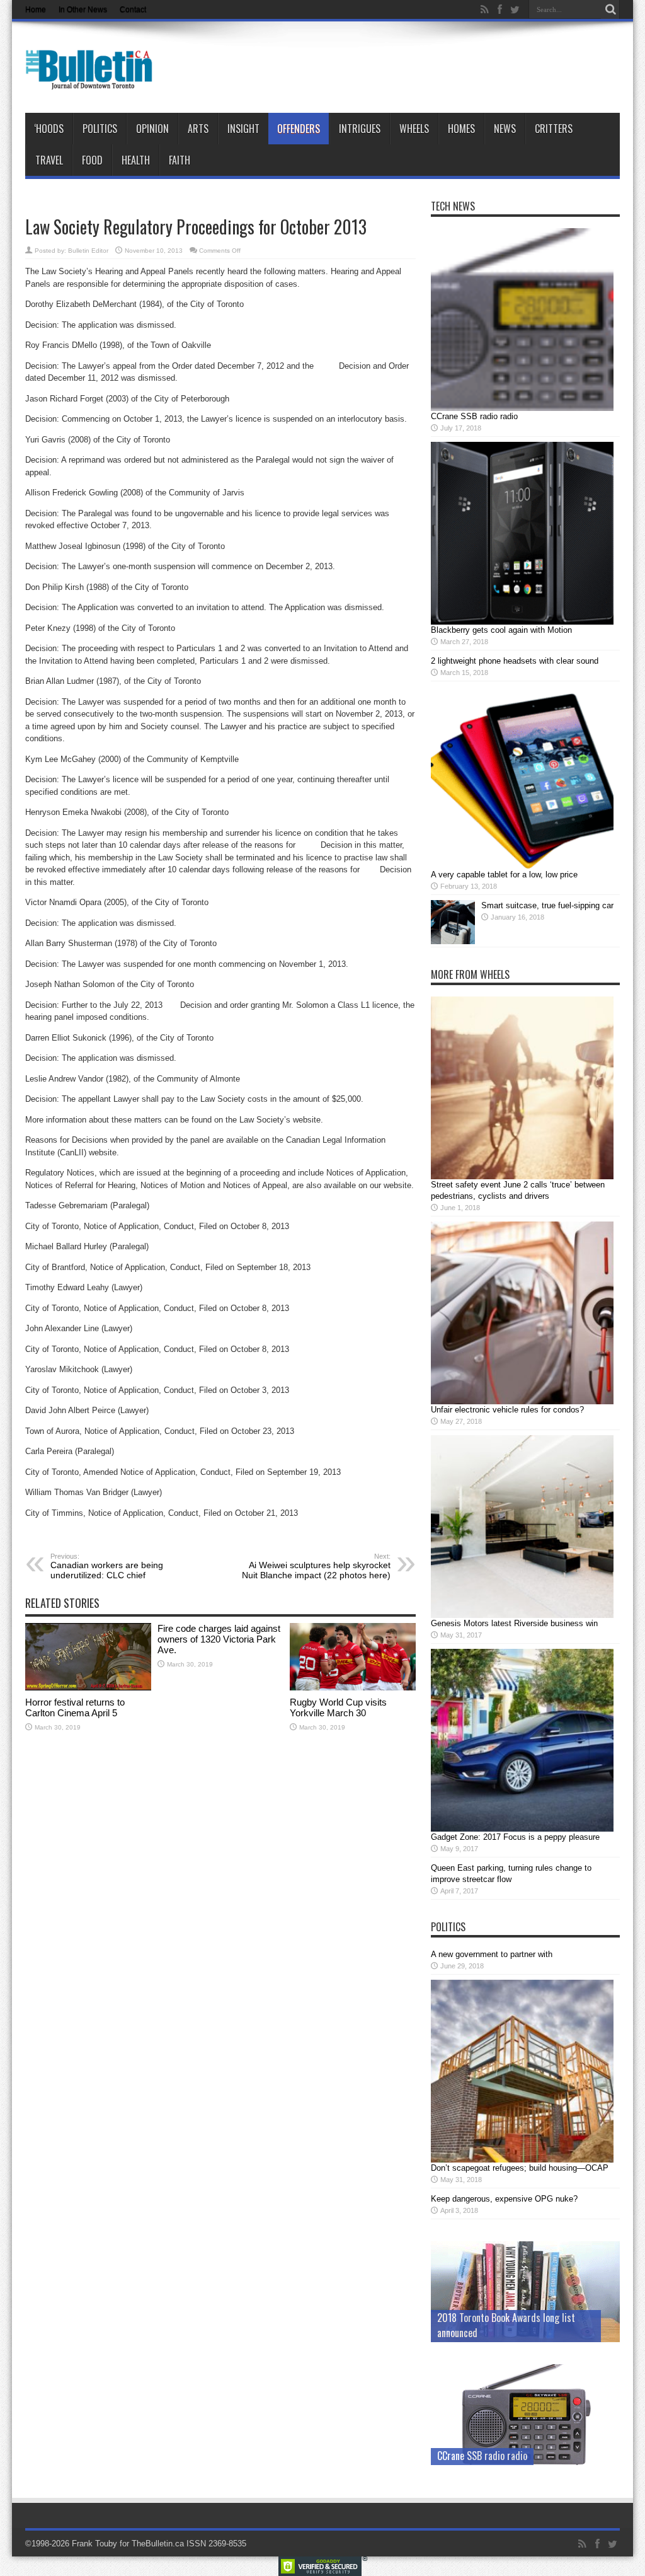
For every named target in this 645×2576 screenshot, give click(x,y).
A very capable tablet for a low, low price (504, 875)
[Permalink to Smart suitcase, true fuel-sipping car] (453, 941)
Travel (49, 160)
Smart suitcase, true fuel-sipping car (547, 905)
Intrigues (360, 129)
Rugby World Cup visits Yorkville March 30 (338, 1707)
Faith (180, 160)
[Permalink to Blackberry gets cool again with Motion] (522, 622)
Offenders (299, 129)
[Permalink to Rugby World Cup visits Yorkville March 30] (353, 1688)
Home (36, 9)
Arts (198, 129)
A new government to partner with (492, 1954)
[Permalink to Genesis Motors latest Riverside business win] (522, 1615)
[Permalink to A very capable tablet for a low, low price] (522, 866)
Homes (461, 129)
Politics (100, 129)
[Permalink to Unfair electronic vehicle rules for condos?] (522, 1401)
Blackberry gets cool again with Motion (501, 630)
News (505, 129)
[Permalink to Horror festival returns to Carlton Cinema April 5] (88, 1688)
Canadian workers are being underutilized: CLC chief (107, 1566)
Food (92, 160)
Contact (133, 9)
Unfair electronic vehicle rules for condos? (507, 1410)
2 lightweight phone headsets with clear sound (515, 661)
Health (136, 160)
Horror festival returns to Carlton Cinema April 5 (75, 1707)
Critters (554, 129)
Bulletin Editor (88, 251)
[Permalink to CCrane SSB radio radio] (522, 408)
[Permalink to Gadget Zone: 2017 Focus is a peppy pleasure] (522, 1829)
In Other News (83, 9)
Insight (243, 129)
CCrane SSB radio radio (474, 416)
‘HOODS (49, 129)
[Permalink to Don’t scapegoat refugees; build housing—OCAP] (522, 2160)
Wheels (414, 129)
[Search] (610, 9)
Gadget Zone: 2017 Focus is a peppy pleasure (515, 1837)
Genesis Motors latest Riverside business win (514, 1623)
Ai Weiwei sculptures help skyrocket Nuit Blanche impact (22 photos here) (316, 1566)
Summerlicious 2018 (477, 2333)
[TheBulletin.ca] (93, 81)
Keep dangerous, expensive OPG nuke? (504, 2199)
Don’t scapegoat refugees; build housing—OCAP (520, 2168)
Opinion (152, 129)
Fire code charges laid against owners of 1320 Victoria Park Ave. (219, 1639)
